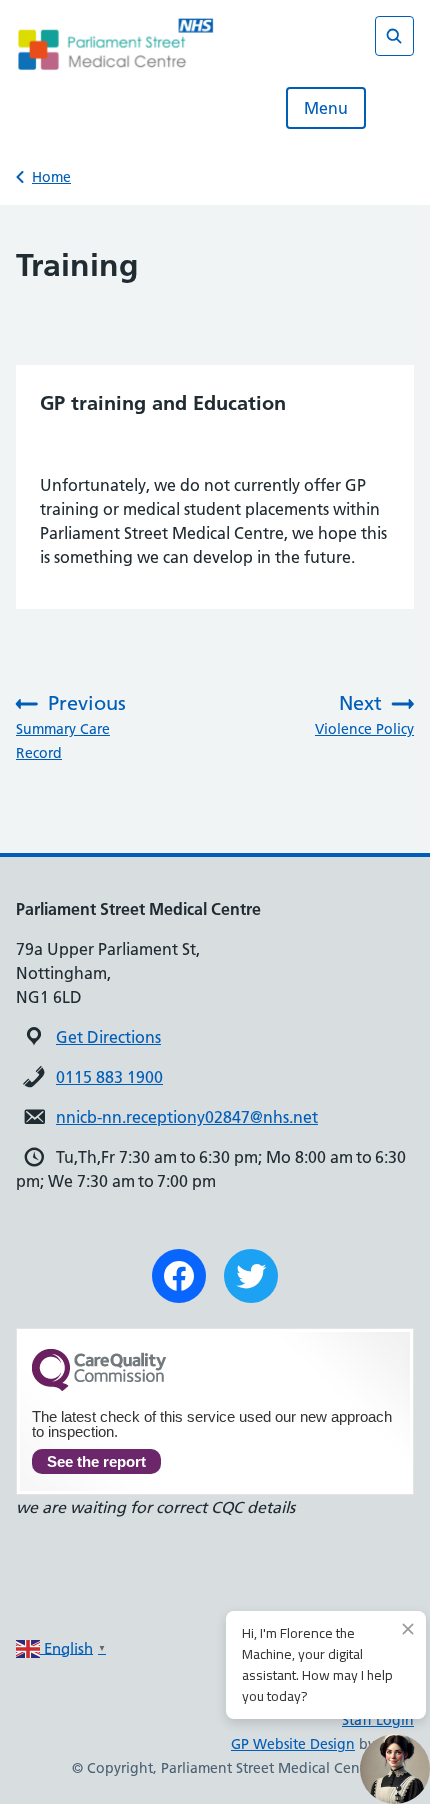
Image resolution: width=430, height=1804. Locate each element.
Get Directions (108, 1037)
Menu (326, 108)
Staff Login (378, 1720)
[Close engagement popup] (408, 1629)
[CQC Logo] (99, 1386)
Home (51, 177)
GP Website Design (293, 1744)
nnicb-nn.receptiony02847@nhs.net (187, 1117)
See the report (96, 1461)
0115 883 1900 (109, 1077)
